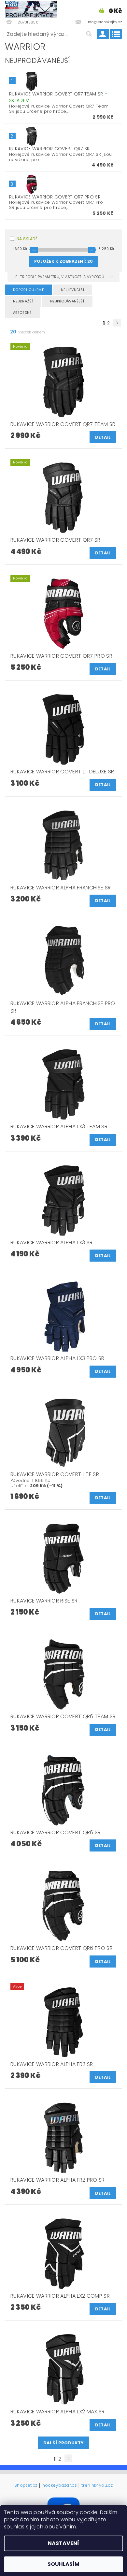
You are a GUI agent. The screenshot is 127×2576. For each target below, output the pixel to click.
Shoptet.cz (26, 2486)
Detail (103, 437)
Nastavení (63, 2543)
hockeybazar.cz (59, 2486)
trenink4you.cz (97, 2486)
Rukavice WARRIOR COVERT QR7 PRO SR (55, 197)
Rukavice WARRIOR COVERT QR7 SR (49, 149)
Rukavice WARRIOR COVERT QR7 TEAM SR (58, 97)
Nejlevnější (73, 290)
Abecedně (22, 313)
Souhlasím (63, 2564)
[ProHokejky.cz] (31, 8)
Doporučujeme (28, 290)
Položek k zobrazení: (63, 261)
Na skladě (27, 239)
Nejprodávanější (67, 301)
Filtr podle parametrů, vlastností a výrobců (60, 277)
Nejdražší (23, 301)
